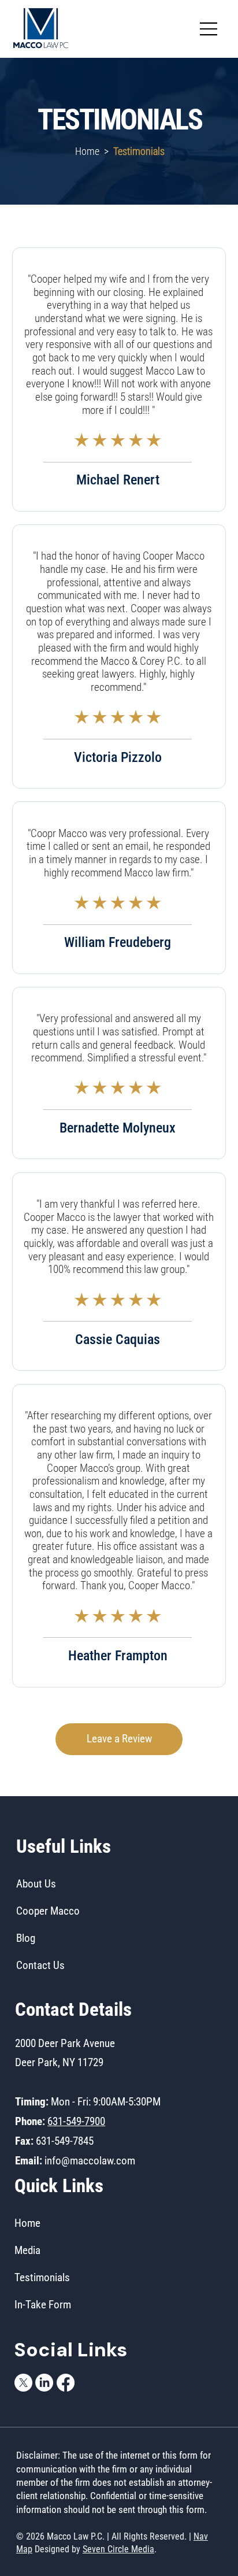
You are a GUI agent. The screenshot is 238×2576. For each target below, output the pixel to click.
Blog (26, 1938)
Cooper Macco (48, 1911)
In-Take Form (43, 2305)
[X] (23, 2383)
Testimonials (42, 2277)
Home (88, 151)
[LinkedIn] (44, 2383)
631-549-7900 (76, 2121)
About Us (36, 1884)
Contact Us (40, 1965)
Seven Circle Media (118, 2549)
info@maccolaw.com (90, 2161)
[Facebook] (66, 2383)
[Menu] (209, 29)
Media (27, 2250)
